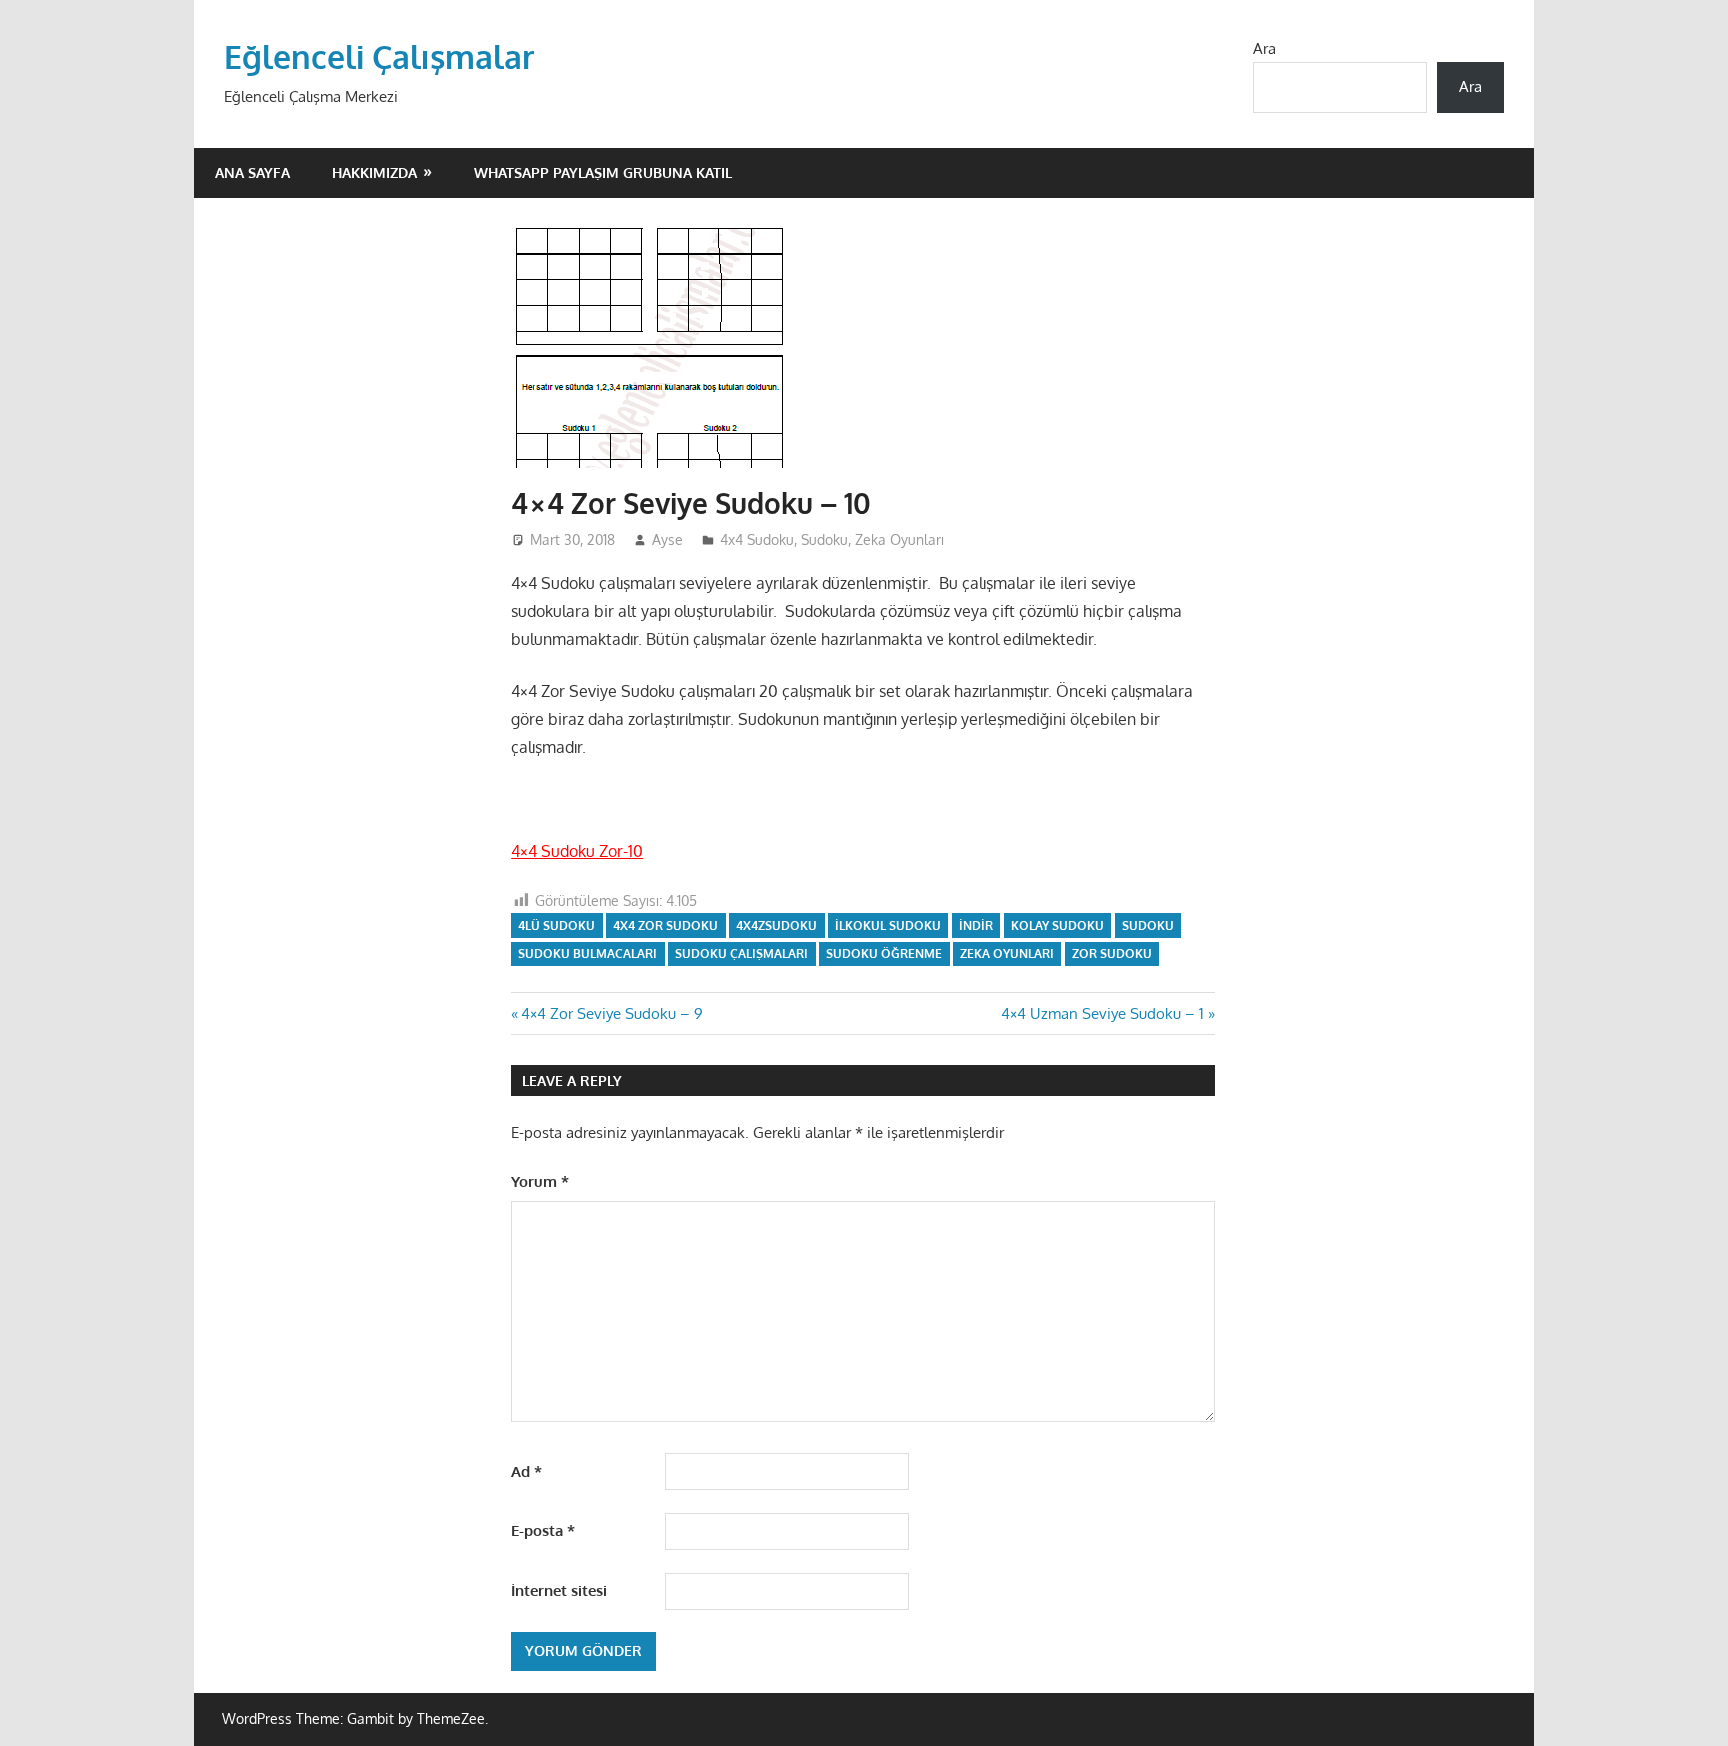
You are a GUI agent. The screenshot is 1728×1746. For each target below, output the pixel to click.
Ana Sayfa (252, 172)
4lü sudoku (556, 925)
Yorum (540, 1181)
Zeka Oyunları (899, 539)
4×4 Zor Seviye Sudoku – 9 (611, 1013)
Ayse (667, 539)
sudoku (1148, 925)
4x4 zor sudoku (665, 925)
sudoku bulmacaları (587, 953)
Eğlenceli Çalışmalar (379, 56)
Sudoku (824, 539)
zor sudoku (1112, 953)
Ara (1264, 48)
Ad (526, 1471)
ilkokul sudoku (888, 925)
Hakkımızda (374, 172)
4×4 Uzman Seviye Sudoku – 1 (1102, 1013)
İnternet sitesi (559, 1590)
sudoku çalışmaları (741, 953)
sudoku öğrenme (884, 953)
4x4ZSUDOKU (776, 925)
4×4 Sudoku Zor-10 (577, 851)
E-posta (543, 1530)
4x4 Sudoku (757, 539)
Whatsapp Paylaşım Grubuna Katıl (603, 172)
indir (976, 925)
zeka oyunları (1007, 953)
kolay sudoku (1057, 925)
